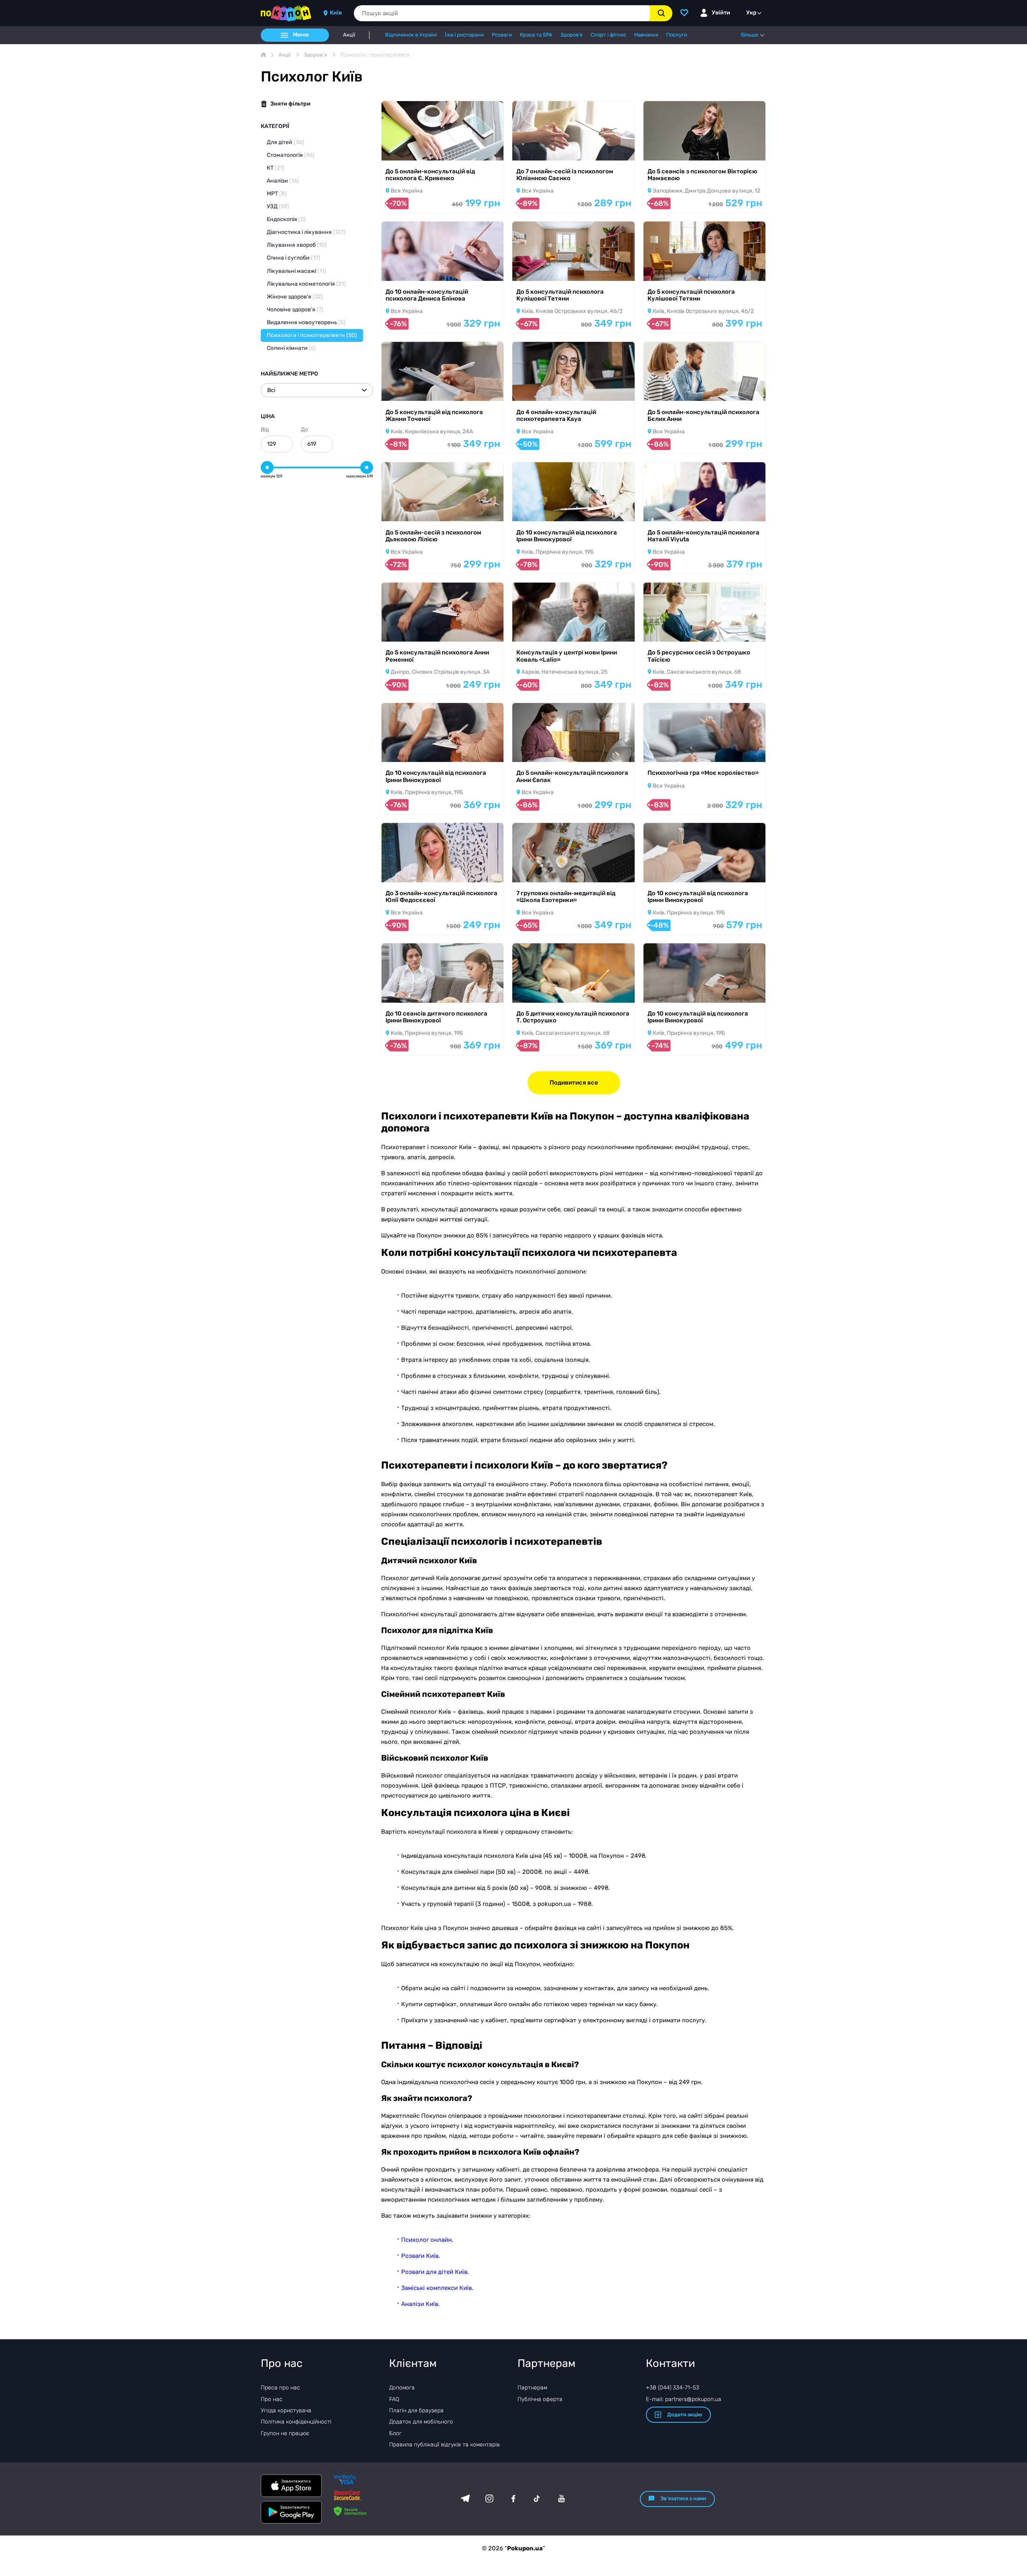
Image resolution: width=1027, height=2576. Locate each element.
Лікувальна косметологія (306, 284)
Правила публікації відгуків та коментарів (444, 2445)
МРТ (277, 194)
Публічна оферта (540, 2399)
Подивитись (410, 150)
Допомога (402, 2388)
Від (265, 430)
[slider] (267, 467)
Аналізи (283, 181)
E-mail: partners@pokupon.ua (684, 2399)
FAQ (394, 2399)
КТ (276, 168)
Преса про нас (280, 2388)
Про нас (272, 2399)
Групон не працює (285, 2433)
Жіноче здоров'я (295, 297)
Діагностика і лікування (306, 232)
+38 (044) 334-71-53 (673, 2388)
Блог (395, 2433)
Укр (751, 13)
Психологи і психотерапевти (312, 335)
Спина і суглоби (293, 258)
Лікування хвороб (297, 245)
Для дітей (285, 142)
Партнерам (532, 2388)
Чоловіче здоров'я (295, 310)
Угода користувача (286, 2410)
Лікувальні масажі (296, 271)
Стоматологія (291, 155)
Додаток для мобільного (421, 2422)
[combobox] (502, 13)
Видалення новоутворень (306, 322)
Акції (349, 35)
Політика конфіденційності (296, 2422)
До (304, 430)
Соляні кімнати (291, 348)
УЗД (278, 206)
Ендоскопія (286, 219)
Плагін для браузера (416, 2410)
